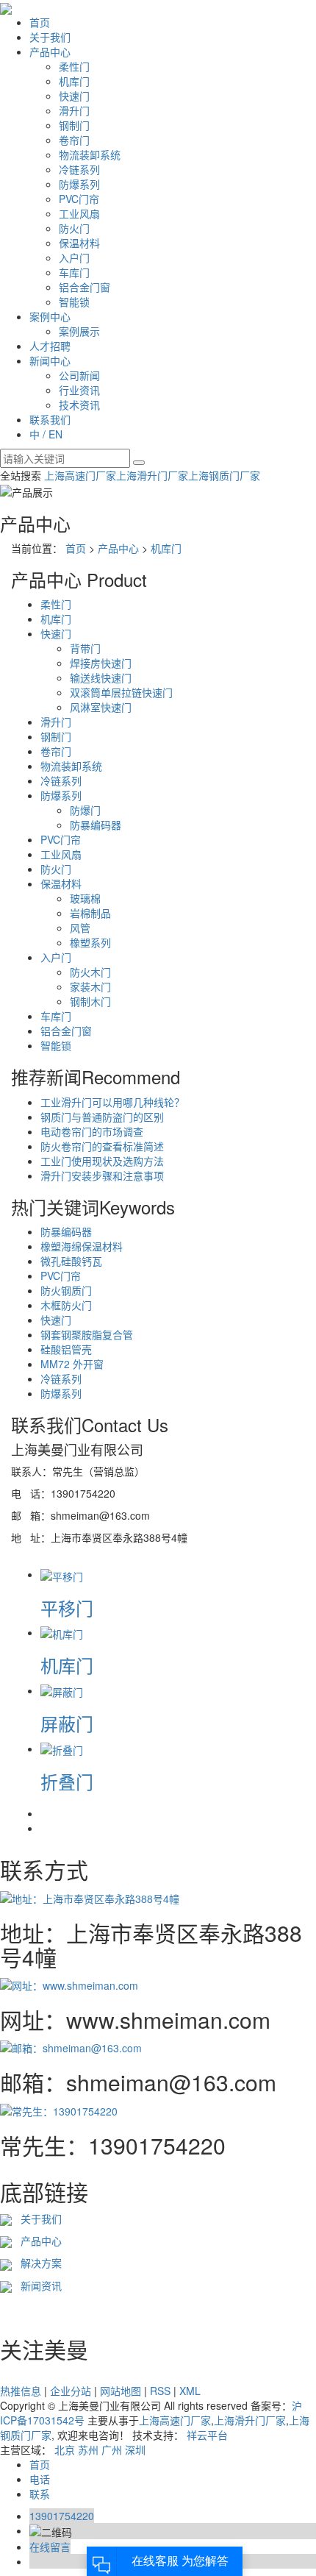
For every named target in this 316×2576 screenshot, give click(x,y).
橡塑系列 (90, 942)
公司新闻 (79, 375)
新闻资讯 (38, 2285)
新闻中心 (50, 360)
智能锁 (74, 302)
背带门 (85, 648)
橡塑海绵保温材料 (82, 1246)
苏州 (88, 2449)
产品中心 (50, 51)
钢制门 (74, 125)
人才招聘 (50, 346)
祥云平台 (207, 2435)
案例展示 (79, 331)
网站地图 (121, 2391)
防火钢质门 (66, 1290)
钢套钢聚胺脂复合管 (87, 1334)
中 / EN (46, 434)
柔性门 (74, 66)
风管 (80, 928)
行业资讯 (79, 390)
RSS (160, 2391)
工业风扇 (79, 213)
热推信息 (21, 2391)
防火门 (74, 228)
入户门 (74, 257)
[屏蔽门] (62, 1690)
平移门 (67, 1608)
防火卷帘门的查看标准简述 (102, 1146)
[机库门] (62, 1632)
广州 (112, 2449)
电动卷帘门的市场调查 (92, 1131)
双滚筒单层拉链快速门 (121, 692)
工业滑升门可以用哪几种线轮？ (112, 1102)
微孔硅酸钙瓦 (71, 1261)
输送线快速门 (101, 677)
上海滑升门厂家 (152, 475)
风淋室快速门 (101, 707)
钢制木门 (90, 1001)
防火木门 (90, 972)
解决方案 (37, 2263)
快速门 (74, 96)
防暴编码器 (96, 825)
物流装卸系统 (90, 154)
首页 (40, 22)
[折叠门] (62, 1748)
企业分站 (71, 2391)
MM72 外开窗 (72, 1364)
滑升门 (74, 110)
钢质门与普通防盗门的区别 (102, 1117)
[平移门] (62, 1574)
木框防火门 (66, 1305)
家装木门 (90, 986)
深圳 (135, 2449)
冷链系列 (79, 169)
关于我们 (50, 37)
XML (190, 2391)
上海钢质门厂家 (224, 475)
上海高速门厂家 (80, 475)
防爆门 (85, 810)
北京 (65, 2449)
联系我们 (50, 419)
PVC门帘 (79, 199)
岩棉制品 (90, 913)
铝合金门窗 (85, 287)
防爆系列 (79, 184)
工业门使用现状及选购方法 (102, 1161)
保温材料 (79, 243)
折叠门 (67, 1781)
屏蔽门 (67, 1723)
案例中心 (50, 316)
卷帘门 (74, 140)
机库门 (74, 81)
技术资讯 (79, 405)
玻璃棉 (85, 898)
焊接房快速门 (101, 663)
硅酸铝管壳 (66, 1349)
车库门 (74, 272)
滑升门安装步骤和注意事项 (102, 1175)
